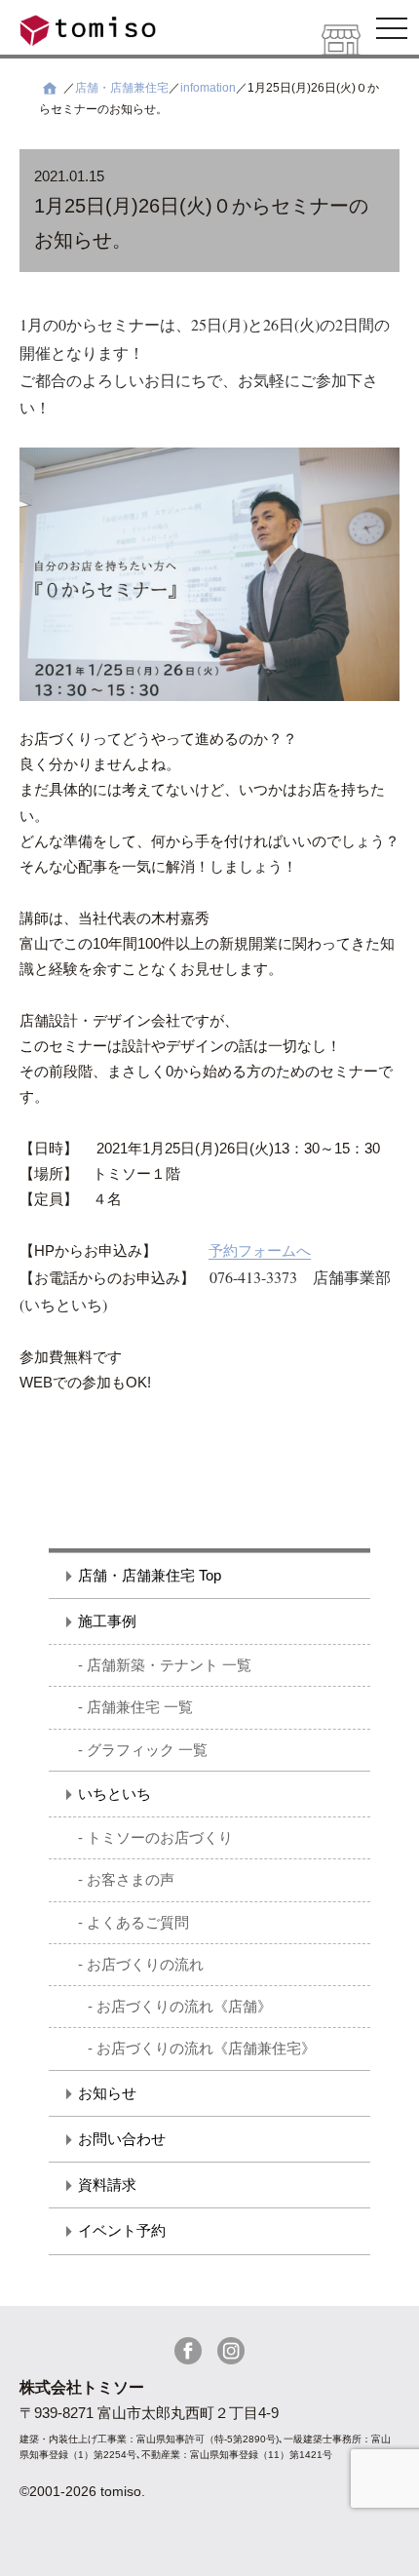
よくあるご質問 (138, 1922)
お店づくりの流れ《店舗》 (184, 2006)
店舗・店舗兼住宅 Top (150, 1575)
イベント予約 (122, 2230)
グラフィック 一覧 (147, 1750)
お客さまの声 (131, 1879)
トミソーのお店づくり (160, 1837)
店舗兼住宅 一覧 (140, 1707)
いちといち (114, 1794)
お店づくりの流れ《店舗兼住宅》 (206, 2048)
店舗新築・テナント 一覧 (169, 1665)
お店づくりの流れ (145, 1964)
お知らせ (107, 2093)
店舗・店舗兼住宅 (122, 88)
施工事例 (107, 1621)
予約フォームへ (260, 1250)
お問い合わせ (122, 2139)
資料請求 (107, 2185)
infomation (208, 88)
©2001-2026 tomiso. (82, 2491)
